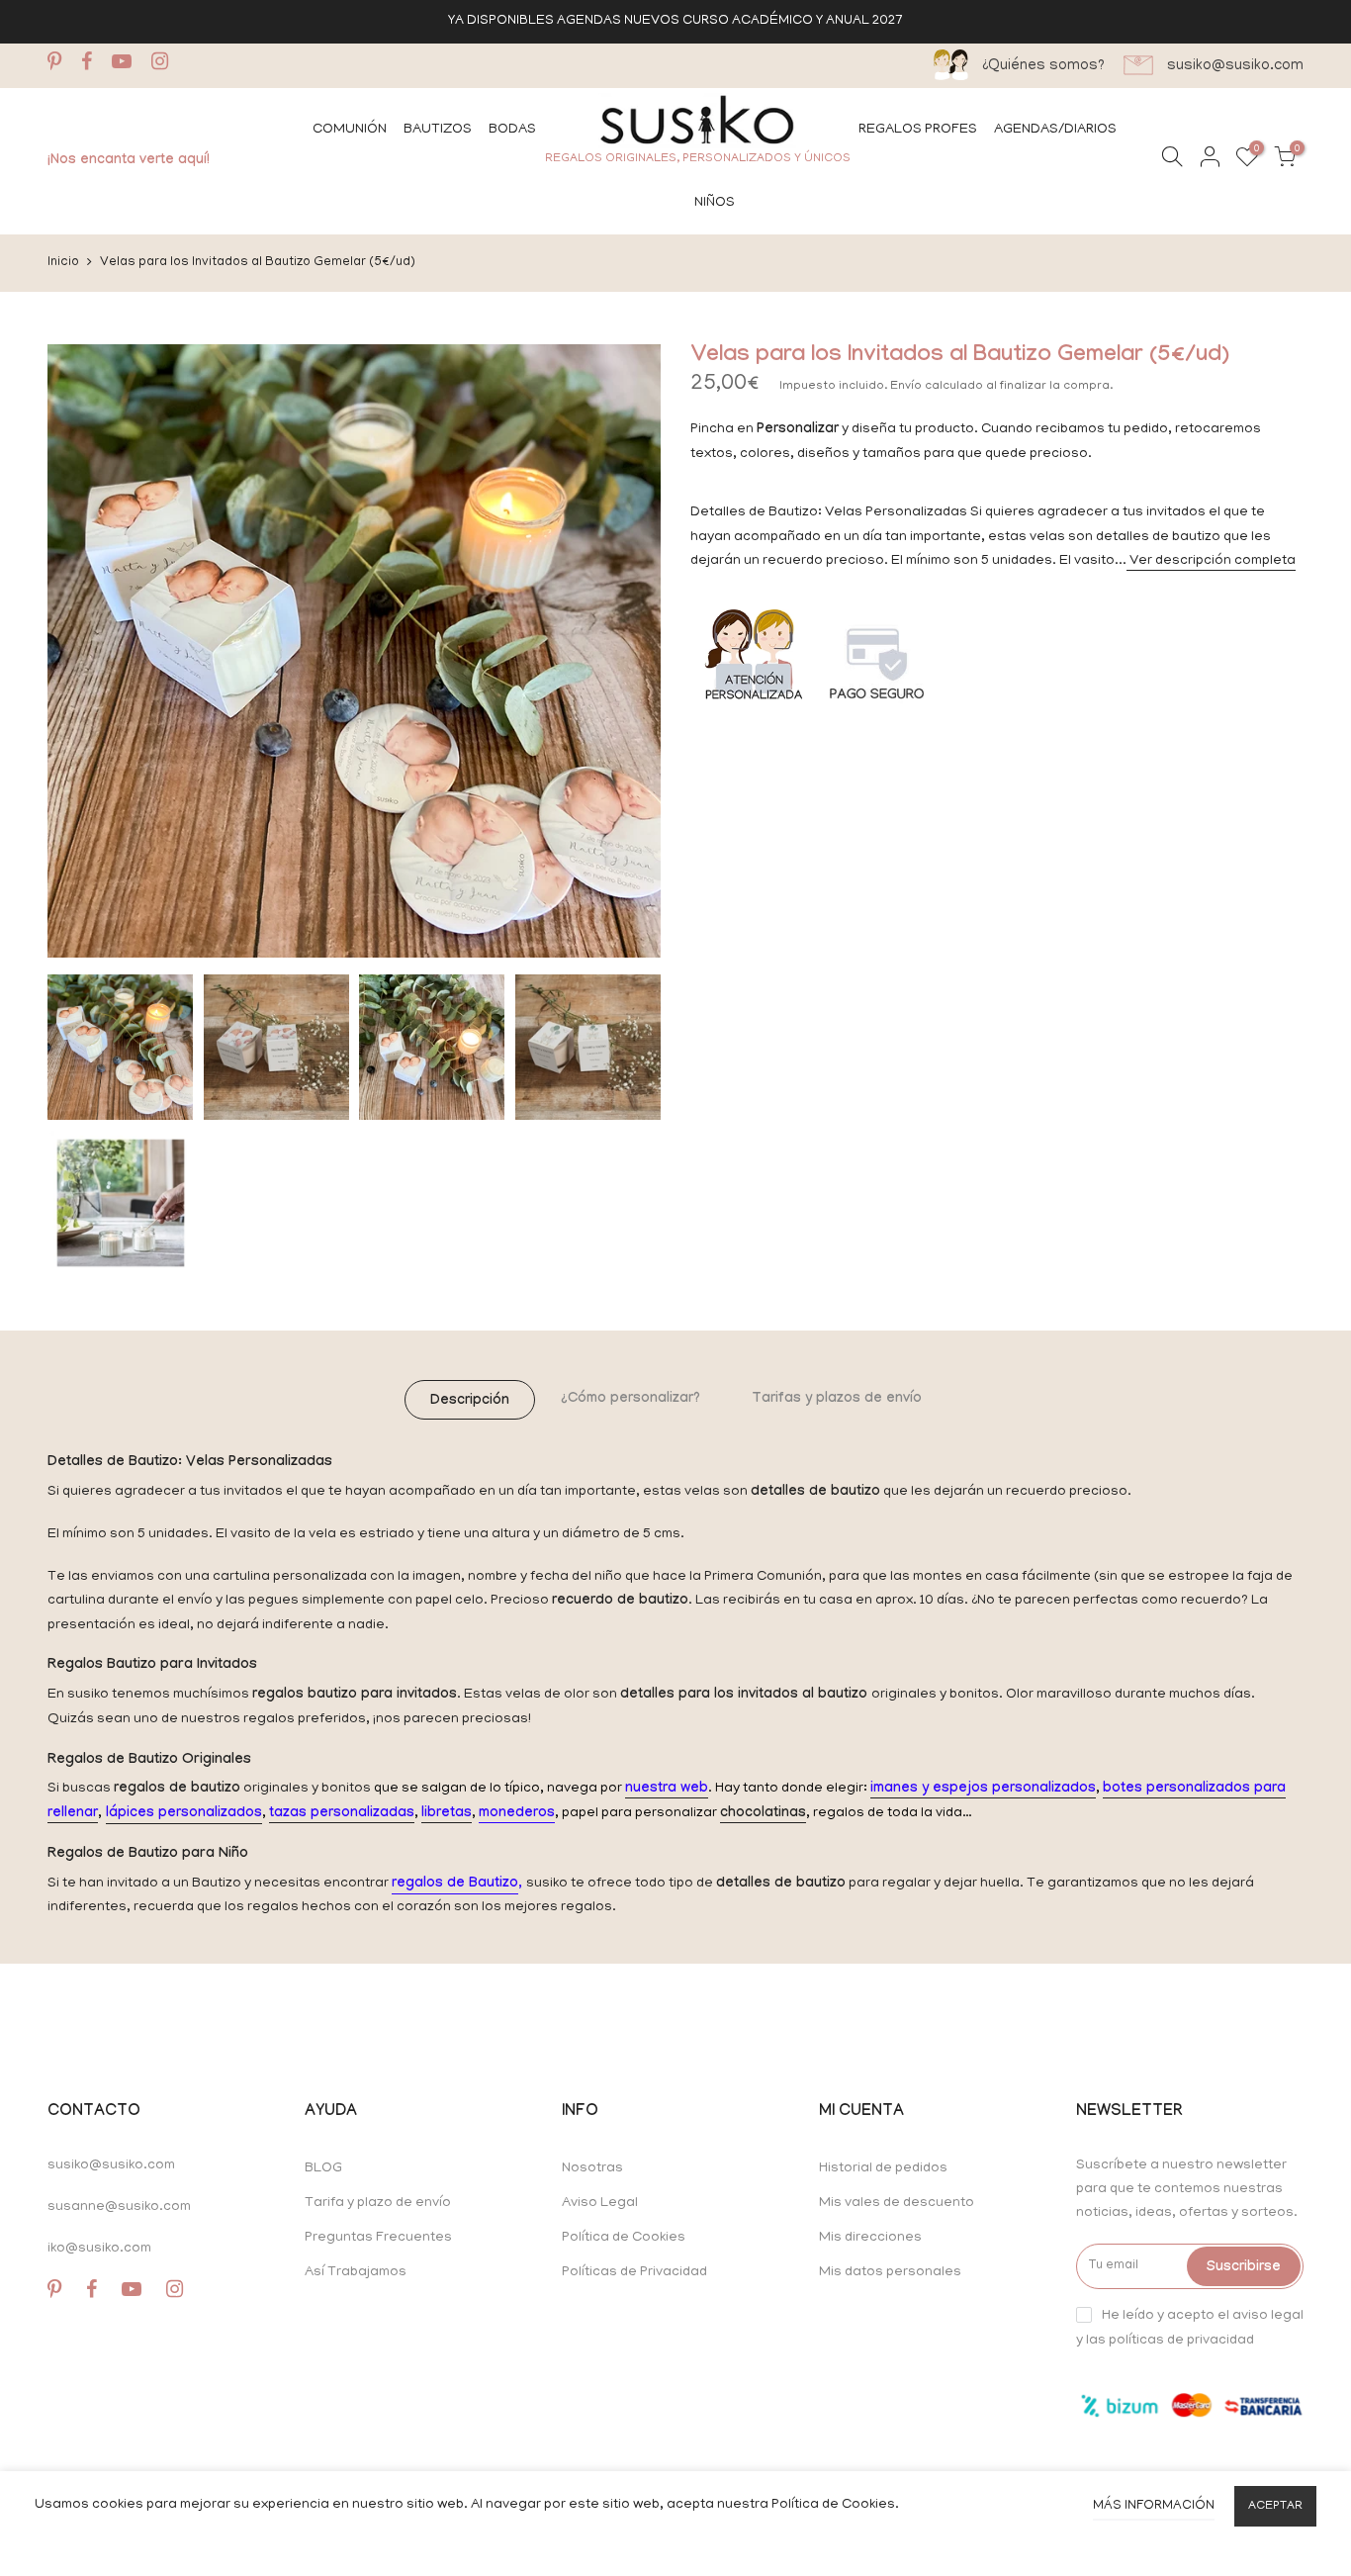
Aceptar (1275, 2506)
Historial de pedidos (883, 2169)
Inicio (63, 263)
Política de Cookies (624, 2238)
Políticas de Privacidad (634, 2273)
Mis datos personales (890, 2273)
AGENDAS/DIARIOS (1055, 130)
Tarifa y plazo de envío (378, 2204)
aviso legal (1268, 2315)
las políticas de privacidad (1170, 2341)
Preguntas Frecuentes (378, 2238)
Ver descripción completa (1211, 561)
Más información (1154, 2506)
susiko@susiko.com (111, 2166)
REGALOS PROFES (918, 130)
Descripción (470, 1402)
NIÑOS (715, 203)
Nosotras (592, 2169)
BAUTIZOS (438, 130)
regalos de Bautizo (455, 1885)
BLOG (323, 2169)
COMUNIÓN (350, 130)
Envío (907, 386)
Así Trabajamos (356, 2273)
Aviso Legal (600, 2204)
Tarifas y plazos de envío (837, 1400)
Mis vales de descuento (897, 2204)
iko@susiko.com (99, 2249)
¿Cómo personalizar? (630, 1400)
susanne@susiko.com (119, 2208)
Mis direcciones (870, 2238)
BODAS (512, 130)
